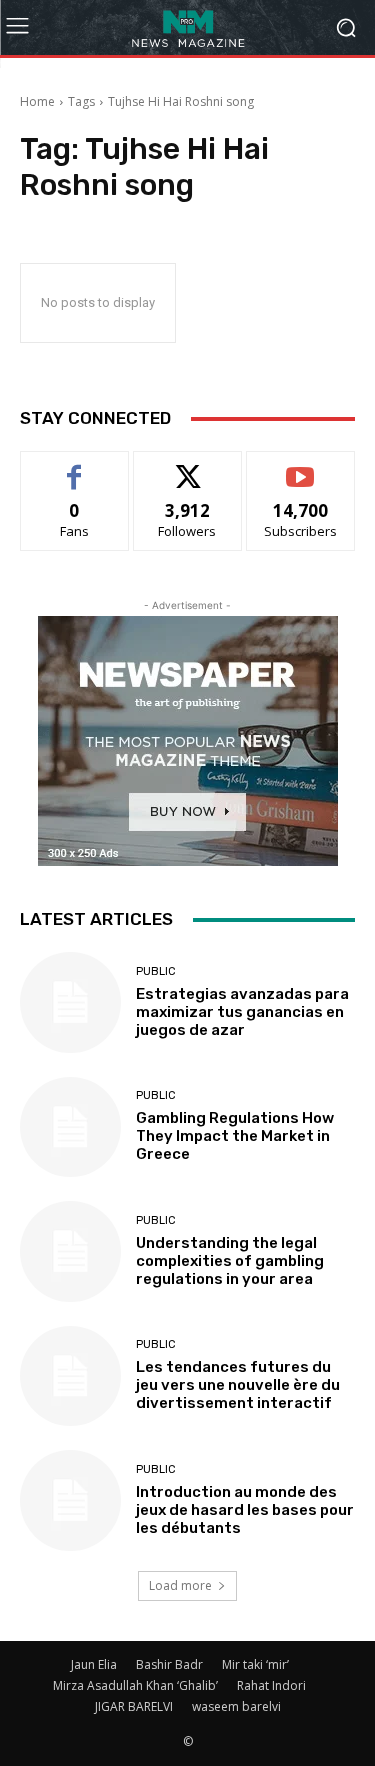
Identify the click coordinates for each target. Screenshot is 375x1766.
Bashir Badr (169, 1664)
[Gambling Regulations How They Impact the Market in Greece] (70, 1127)
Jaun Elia (94, 1664)
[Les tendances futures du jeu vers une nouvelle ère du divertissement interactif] (70, 1376)
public (156, 971)
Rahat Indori (271, 1685)
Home (37, 101)
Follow (187, 466)
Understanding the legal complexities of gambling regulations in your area (230, 1261)
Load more (180, 1585)
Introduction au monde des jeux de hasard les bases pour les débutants (245, 1510)
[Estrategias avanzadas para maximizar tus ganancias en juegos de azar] (70, 1002)
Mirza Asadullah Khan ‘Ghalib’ (135, 1685)
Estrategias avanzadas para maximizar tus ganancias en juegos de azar (242, 1012)
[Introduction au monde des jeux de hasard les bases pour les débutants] (70, 1500)
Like (74, 466)
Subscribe (301, 466)
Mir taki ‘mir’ (255, 1664)
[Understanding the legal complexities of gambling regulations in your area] (70, 1251)
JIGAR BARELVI (134, 1706)
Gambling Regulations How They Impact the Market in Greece (235, 1136)
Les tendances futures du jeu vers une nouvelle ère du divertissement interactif (238, 1385)
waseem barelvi (236, 1706)
